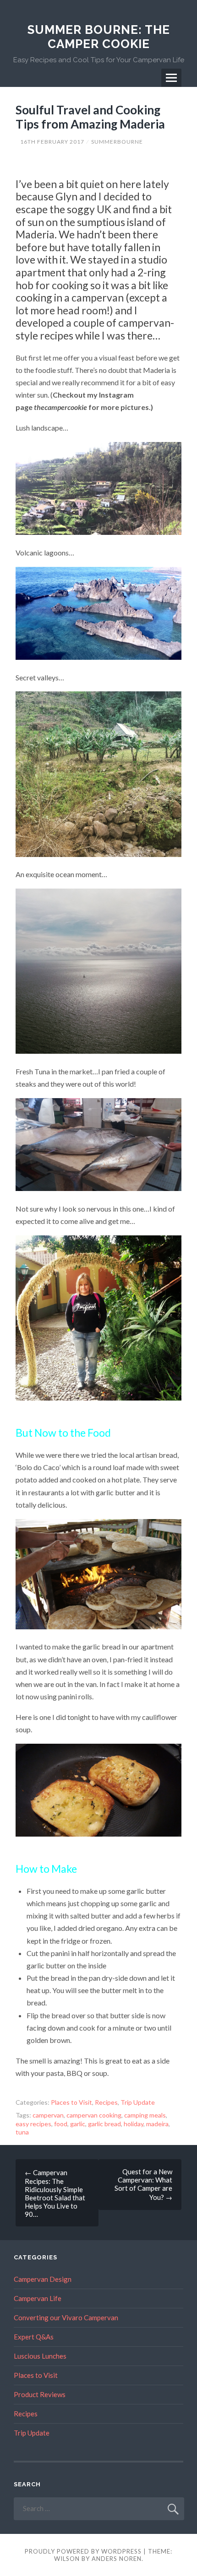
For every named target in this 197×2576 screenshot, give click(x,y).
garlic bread (104, 2124)
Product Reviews (40, 2394)
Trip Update (138, 2102)
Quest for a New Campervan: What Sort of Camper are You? (143, 2184)
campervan (48, 2115)
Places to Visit (71, 2102)
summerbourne (117, 142)
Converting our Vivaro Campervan (66, 2317)
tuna (22, 2132)
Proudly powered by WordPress (83, 2551)
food (61, 2124)
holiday (134, 2124)
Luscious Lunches (40, 2356)
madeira (157, 2124)
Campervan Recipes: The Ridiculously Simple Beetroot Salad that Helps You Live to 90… (55, 2193)
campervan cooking (94, 2115)
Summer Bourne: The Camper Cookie (99, 37)
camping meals (145, 2115)
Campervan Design (43, 2279)
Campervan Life (38, 2298)
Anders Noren (117, 2559)
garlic (78, 2124)
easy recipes (33, 2124)
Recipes (106, 2102)
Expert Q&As (34, 2337)
